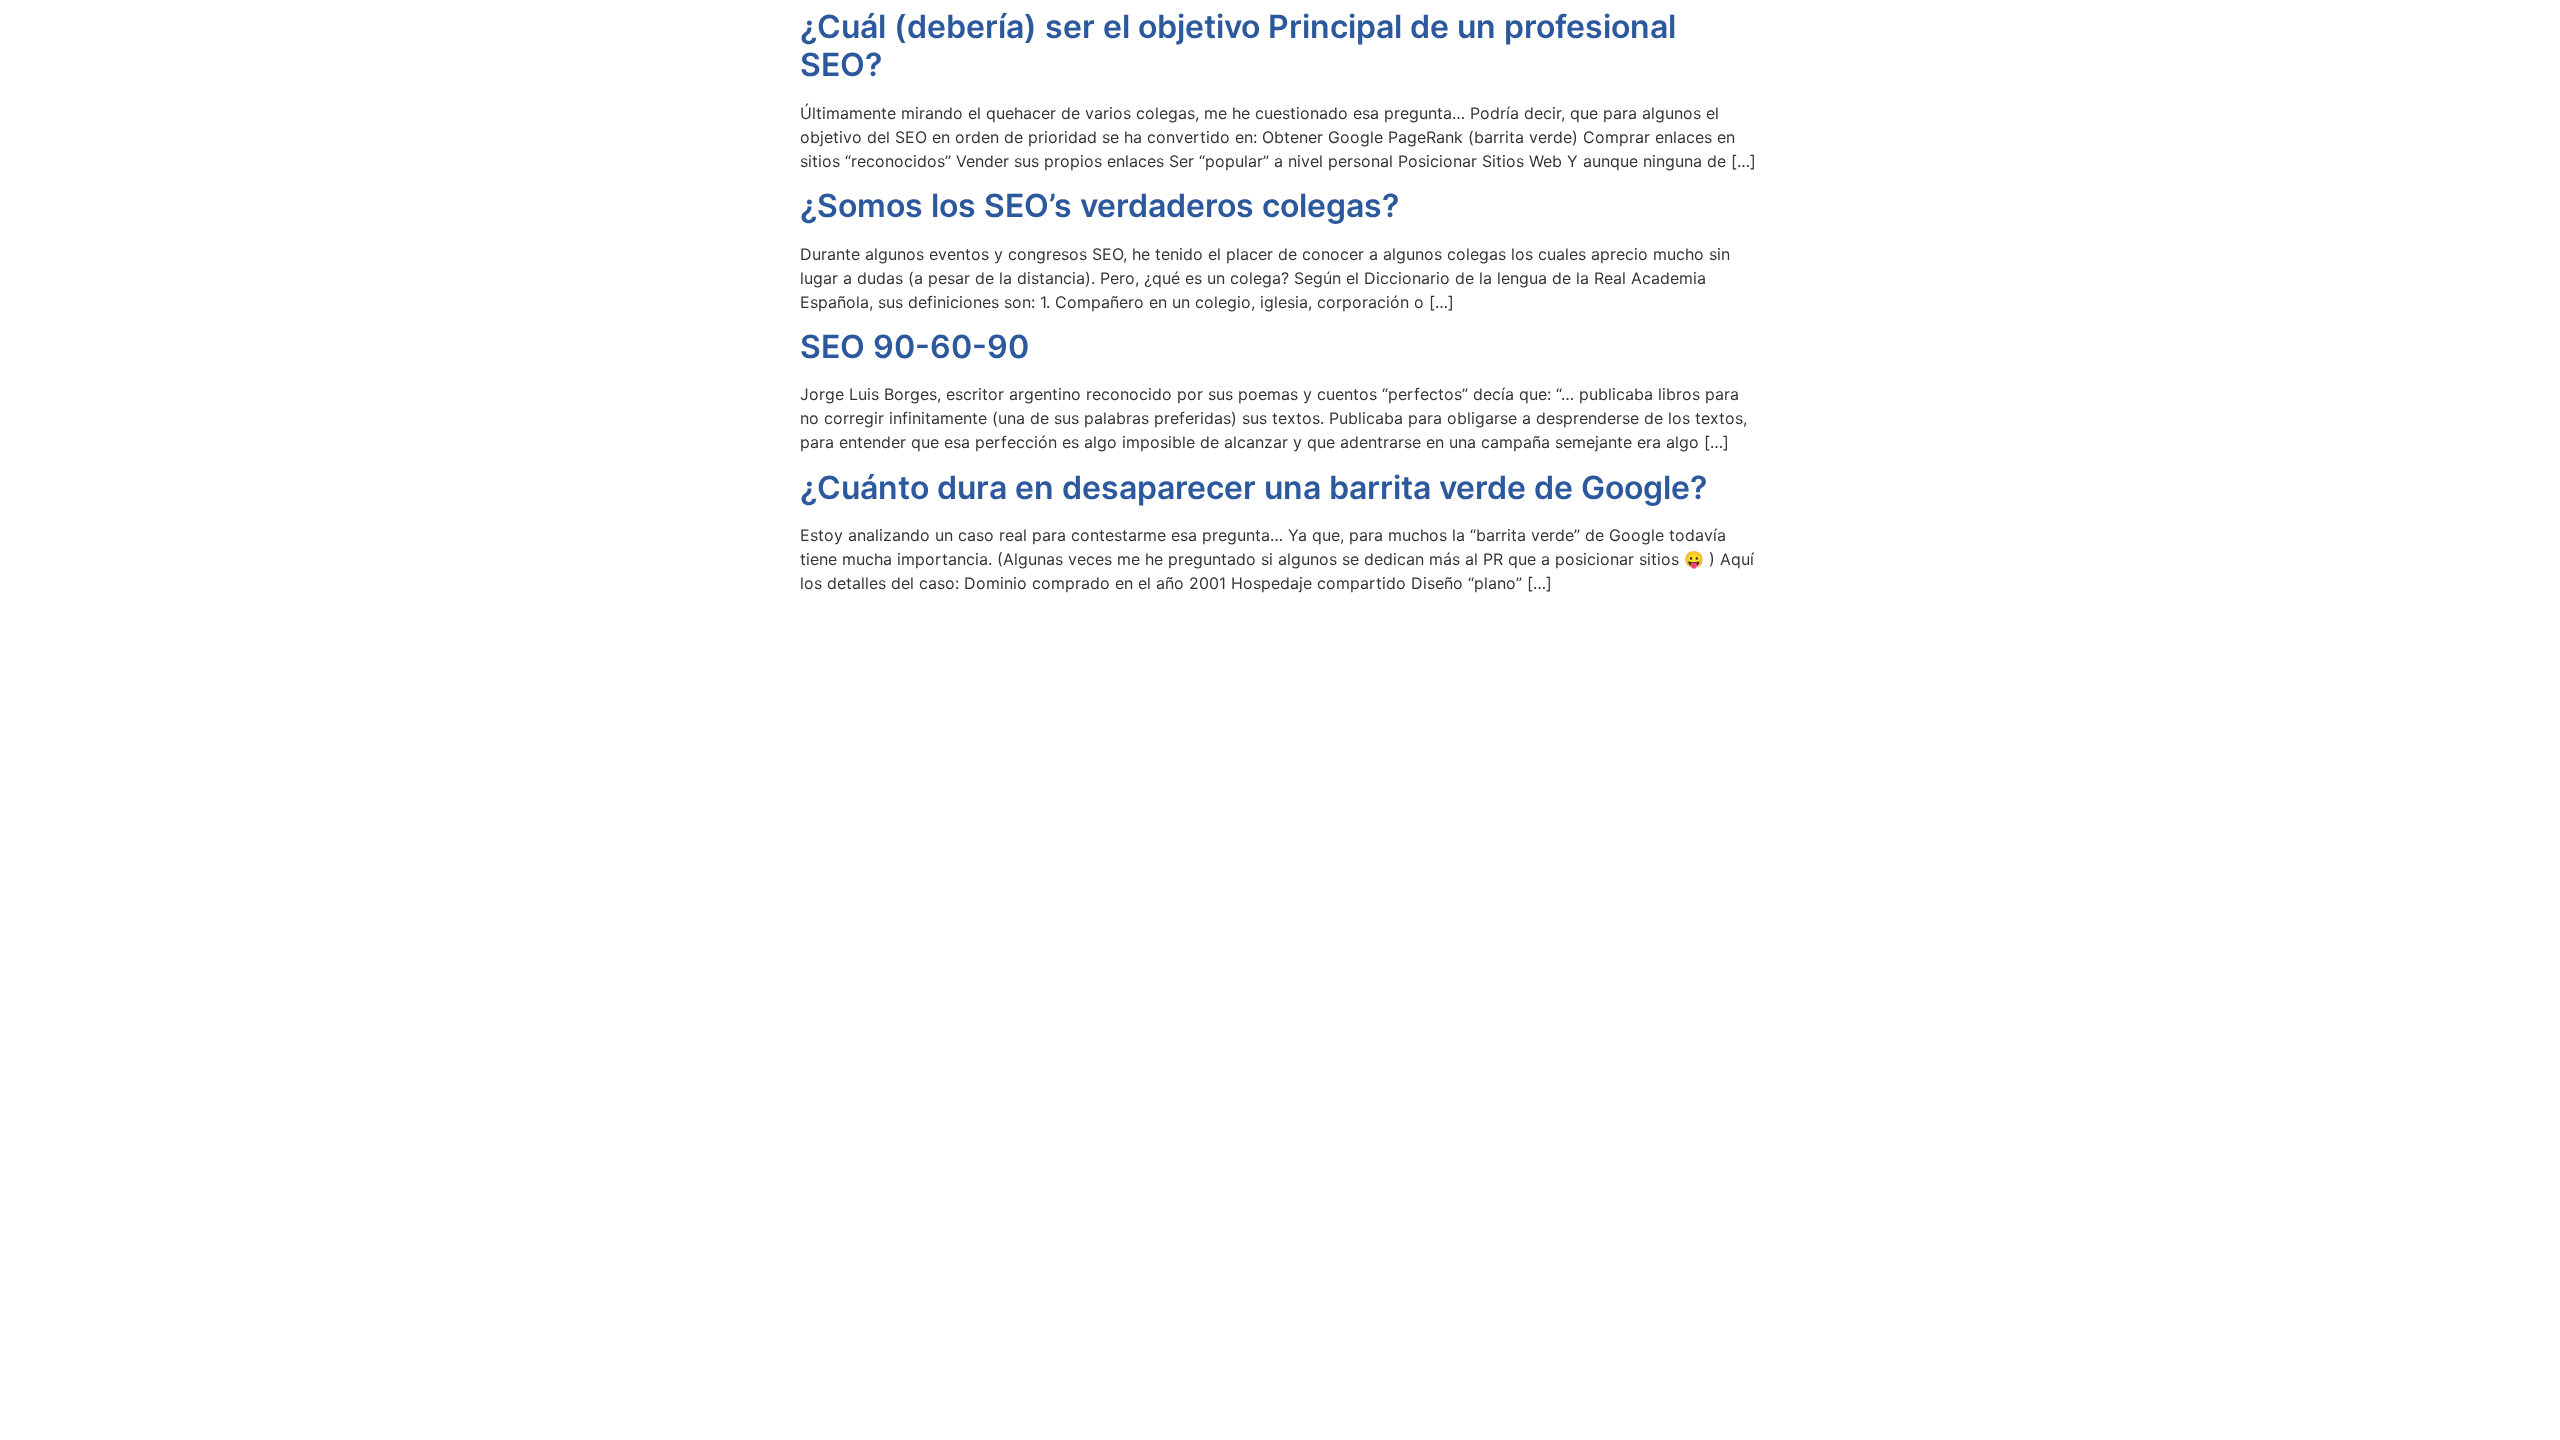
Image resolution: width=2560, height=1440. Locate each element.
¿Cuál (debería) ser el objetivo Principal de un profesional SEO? (1238, 45)
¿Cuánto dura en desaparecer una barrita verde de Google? (1253, 487)
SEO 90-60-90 (914, 346)
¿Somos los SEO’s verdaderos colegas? (1099, 205)
